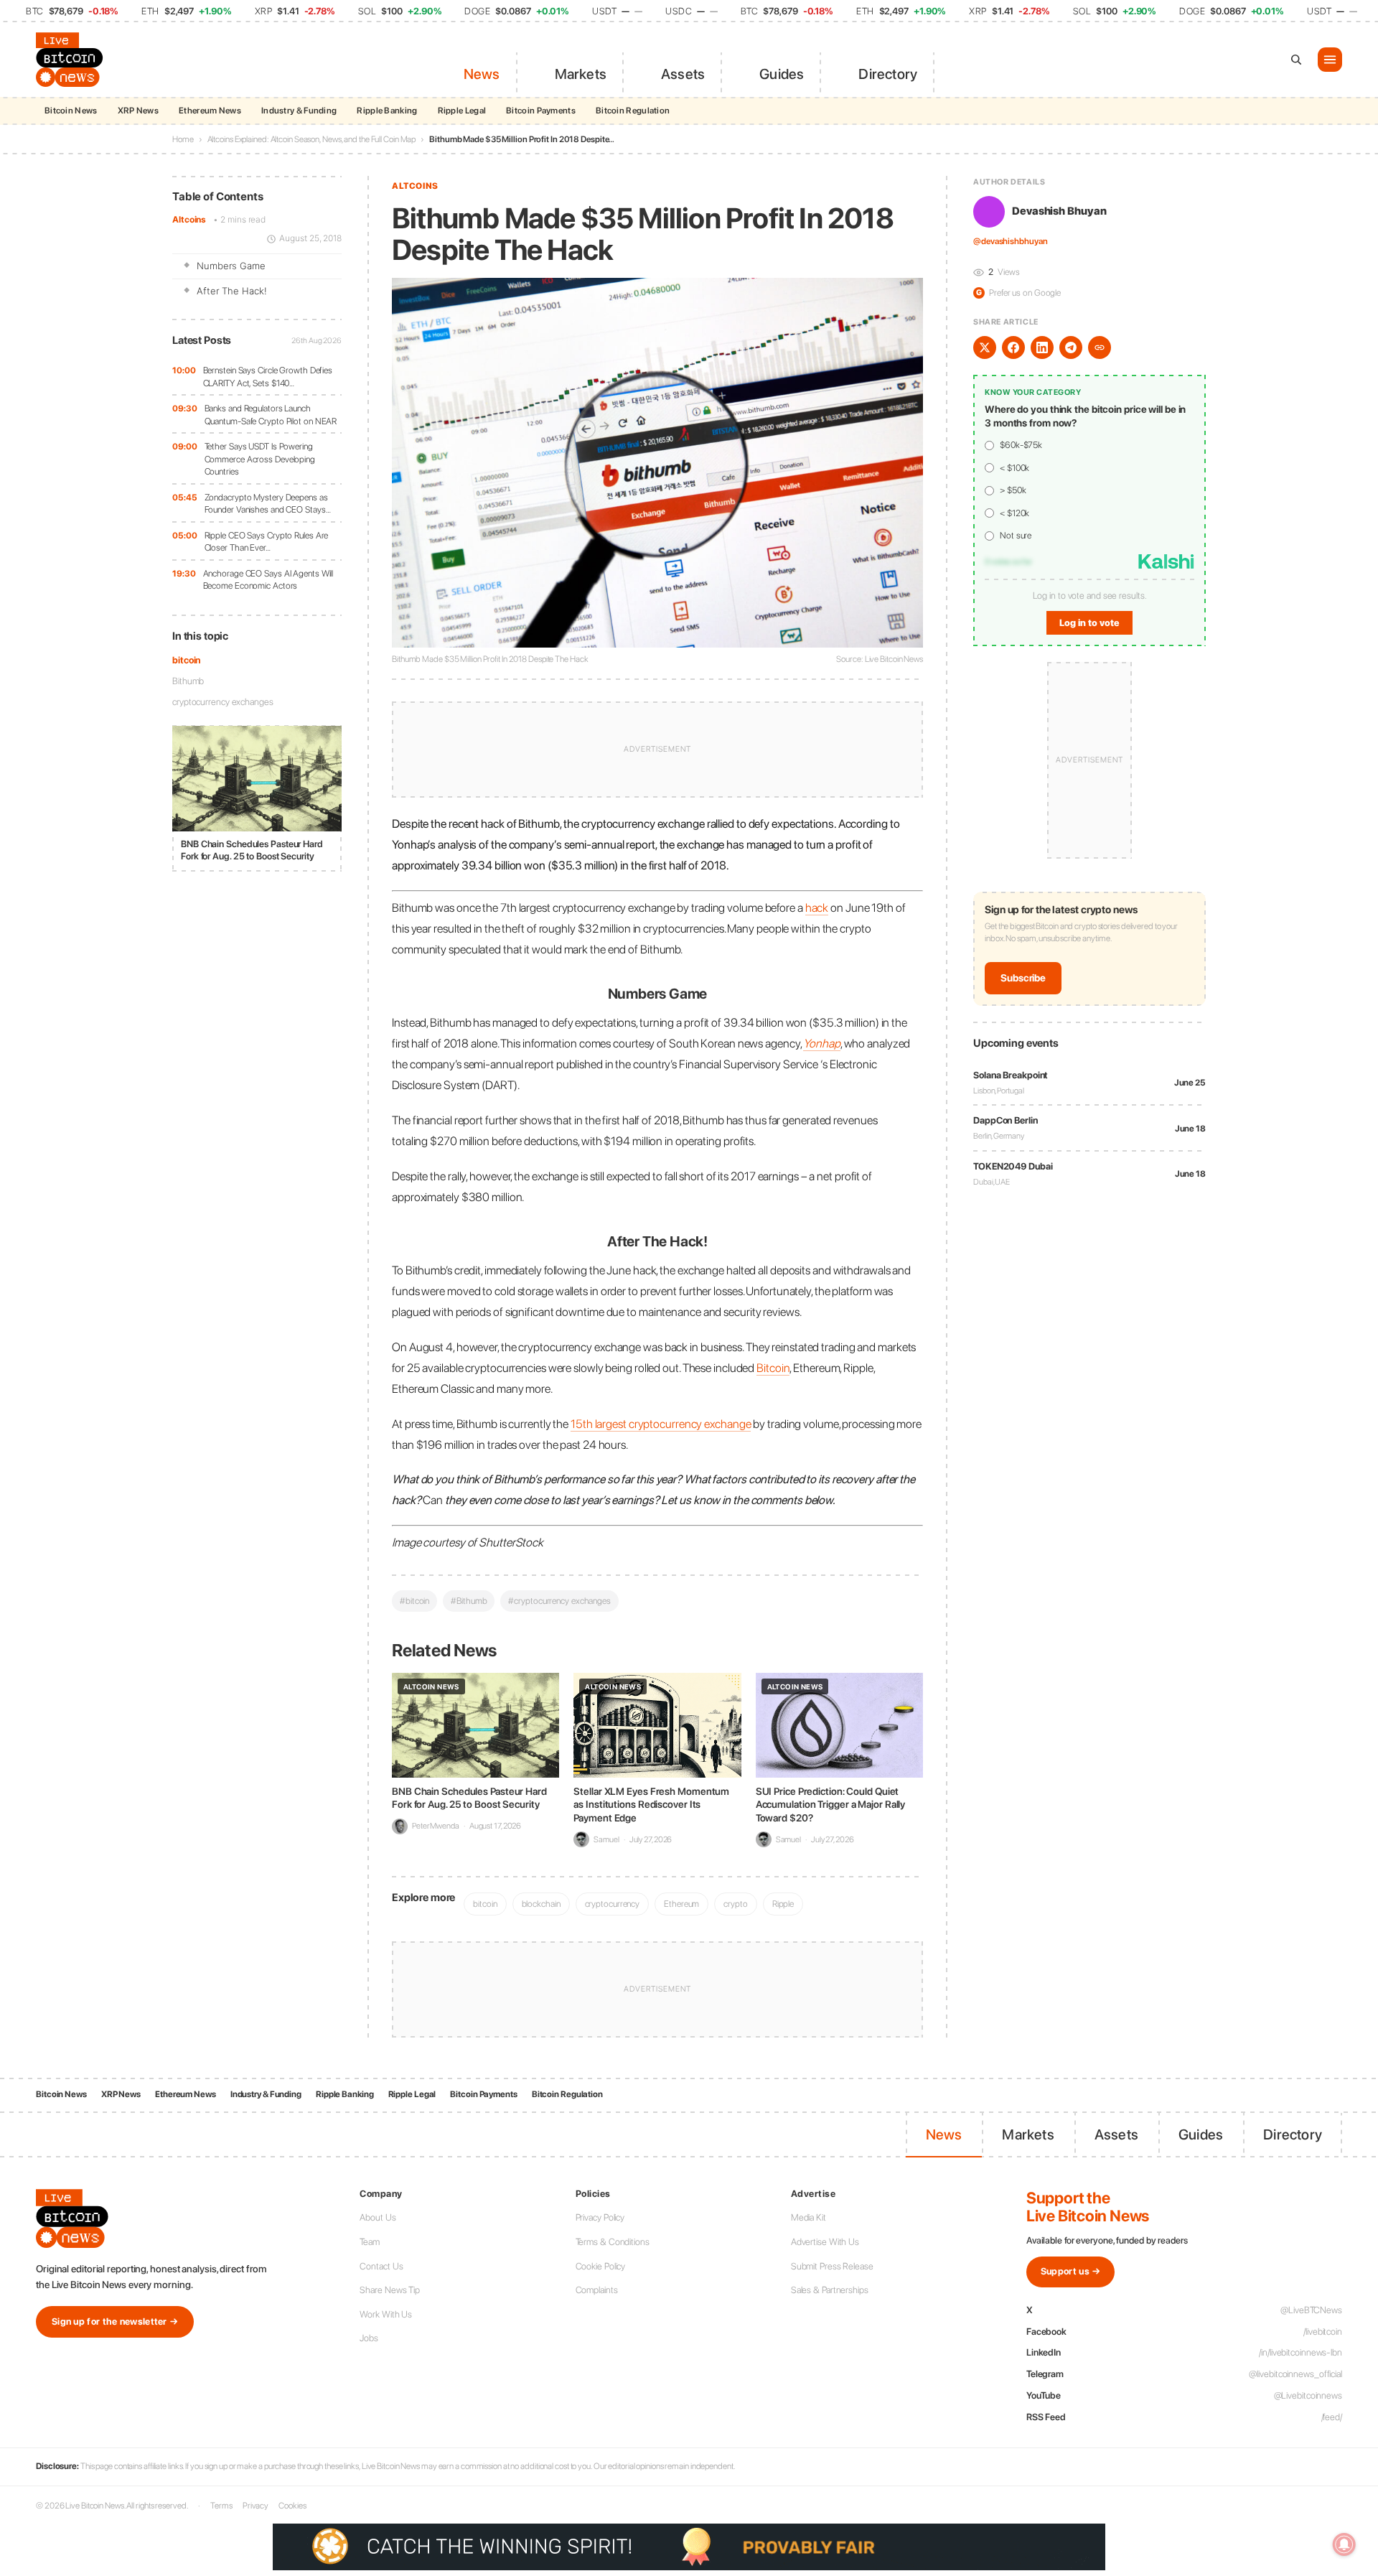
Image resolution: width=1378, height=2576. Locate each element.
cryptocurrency (613, 1904)
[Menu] (1330, 60)
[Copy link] (1100, 347)
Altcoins (189, 220)
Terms (221, 2506)
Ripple (783, 1904)
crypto (735, 1904)
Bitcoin (773, 1368)
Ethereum (681, 1904)
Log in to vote (1089, 623)
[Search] (1296, 60)
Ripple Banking (387, 111)
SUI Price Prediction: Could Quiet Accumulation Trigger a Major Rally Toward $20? (831, 1804)
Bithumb (188, 681)
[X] (985, 347)
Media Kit (808, 2217)
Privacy (256, 2506)
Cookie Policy (601, 2266)
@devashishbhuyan (1010, 242)
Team (370, 2242)
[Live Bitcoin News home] (72, 60)
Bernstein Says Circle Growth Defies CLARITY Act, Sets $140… (268, 377)
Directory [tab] (888, 74)
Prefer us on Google (1018, 293)
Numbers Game (231, 266)
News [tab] (482, 74)
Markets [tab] (581, 74)
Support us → (1071, 2271)
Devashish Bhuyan (1059, 212)
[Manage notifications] (1344, 2544)
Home (183, 139)
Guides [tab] (782, 74)
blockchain (541, 1904)
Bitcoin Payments (541, 111)
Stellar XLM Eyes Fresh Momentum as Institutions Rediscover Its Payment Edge (651, 1804)
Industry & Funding (299, 111)
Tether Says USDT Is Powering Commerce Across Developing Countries (260, 459)
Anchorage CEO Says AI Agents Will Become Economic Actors (268, 580)
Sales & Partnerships (830, 2290)
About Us (378, 2217)
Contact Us (381, 2266)
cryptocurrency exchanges (223, 702)
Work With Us (386, 2314)
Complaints (597, 2290)
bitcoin (186, 660)
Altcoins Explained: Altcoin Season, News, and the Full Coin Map (312, 139)
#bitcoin (414, 1601)
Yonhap (821, 1043)
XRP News (138, 111)
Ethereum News (210, 111)
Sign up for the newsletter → (115, 2321)
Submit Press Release (832, 2266)
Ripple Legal (462, 111)
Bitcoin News (71, 111)
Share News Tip (390, 2290)
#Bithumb (469, 1601)
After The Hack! (232, 291)
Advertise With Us (825, 2242)
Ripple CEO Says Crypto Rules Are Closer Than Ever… (267, 542)
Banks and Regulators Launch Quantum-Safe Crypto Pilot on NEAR (271, 415)
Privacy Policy (600, 2217)
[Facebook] (1013, 347)
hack (817, 907)
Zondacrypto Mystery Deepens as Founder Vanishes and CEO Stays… (268, 504)
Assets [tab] (683, 74)
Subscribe (1023, 979)
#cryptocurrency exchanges (559, 1601)
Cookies (292, 2506)
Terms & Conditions (613, 2242)
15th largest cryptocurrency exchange (661, 1424)
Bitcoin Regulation (633, 111)
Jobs (369, 2338)
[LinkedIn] (1042, 347)
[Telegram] (1071, 347)
